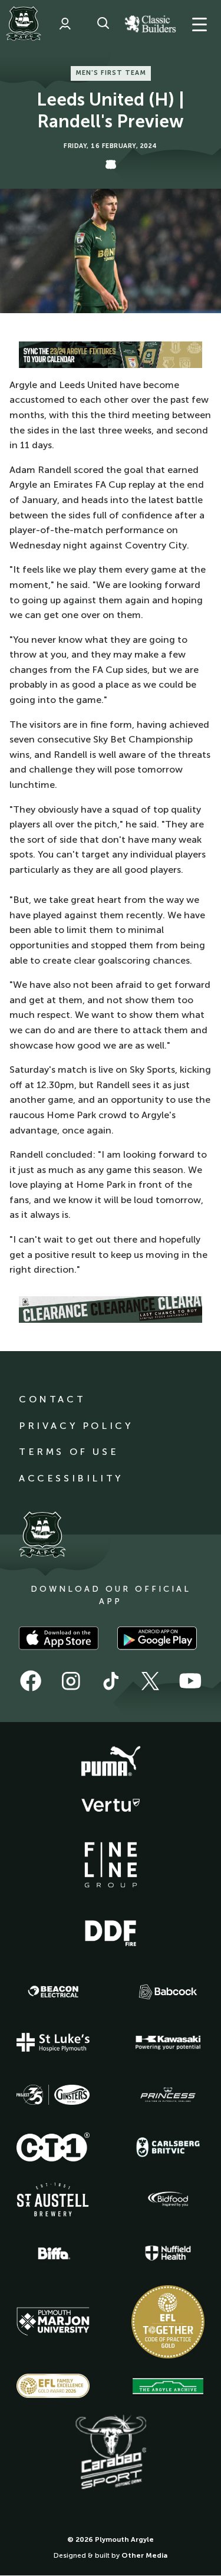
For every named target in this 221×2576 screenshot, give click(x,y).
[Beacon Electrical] (53, 1992)
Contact (52, 1399)
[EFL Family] (53, 2386)
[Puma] (111, 1762)
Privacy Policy (76, 1426)
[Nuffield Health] (168, 2253)
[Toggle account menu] (65, 24)
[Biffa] (53, 2253)
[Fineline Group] (111, 1865)
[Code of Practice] (168, 2322)
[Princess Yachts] (168, 2095)
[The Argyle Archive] (168, 2386)
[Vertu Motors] (111, 1805)
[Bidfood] (168, 2199)
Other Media (144, 2555)
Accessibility (71, 1478)
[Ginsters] (53, 2095)
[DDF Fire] (111, 1931)
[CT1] (53, 2147)
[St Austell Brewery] (53, 2199)
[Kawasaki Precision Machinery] (168, 2042)
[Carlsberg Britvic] (168, 2147)
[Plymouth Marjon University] (53, 2322)
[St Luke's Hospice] (53, 2042)
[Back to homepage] (24, 24)
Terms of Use (69, 1452)
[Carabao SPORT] (111, 2453)
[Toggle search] (103, 24)
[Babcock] (168, 1992)
